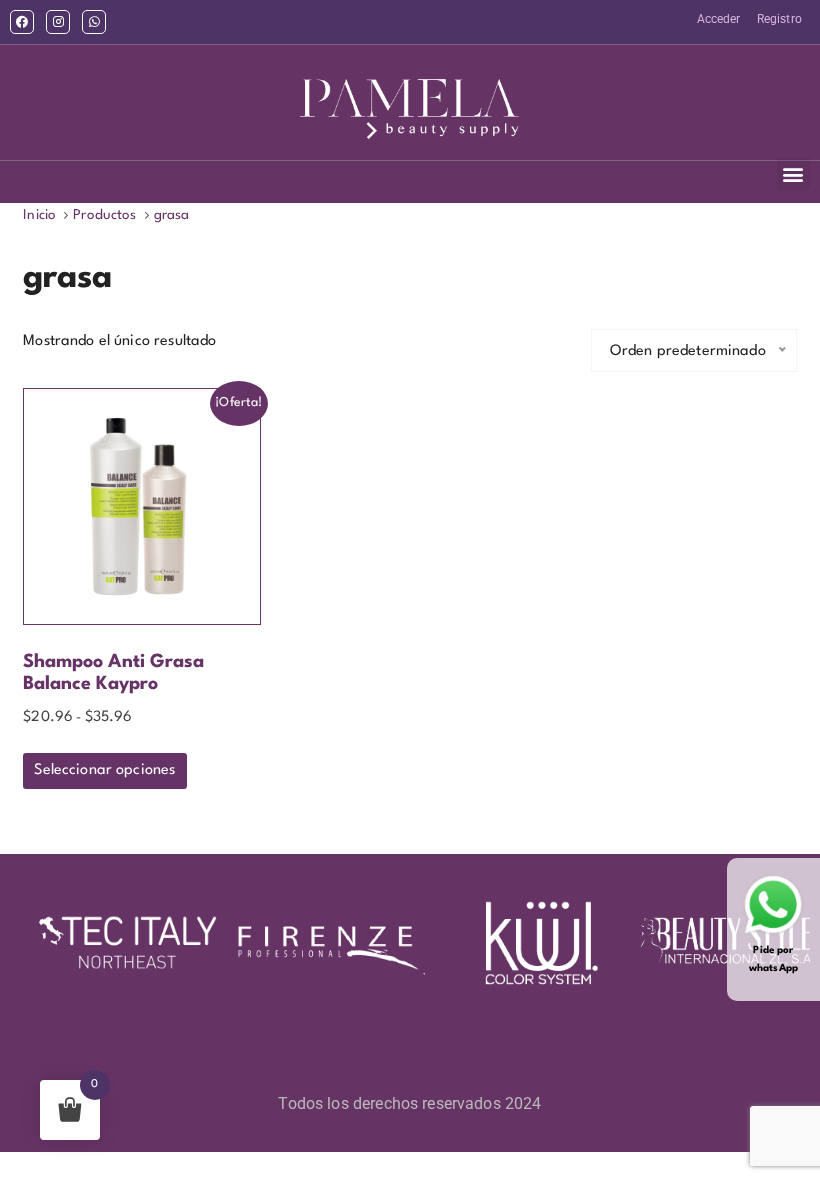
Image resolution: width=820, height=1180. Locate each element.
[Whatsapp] (94, 22)
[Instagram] (58, 22)
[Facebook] (22, 22)
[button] (793, 173)
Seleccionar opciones (104, 770)
